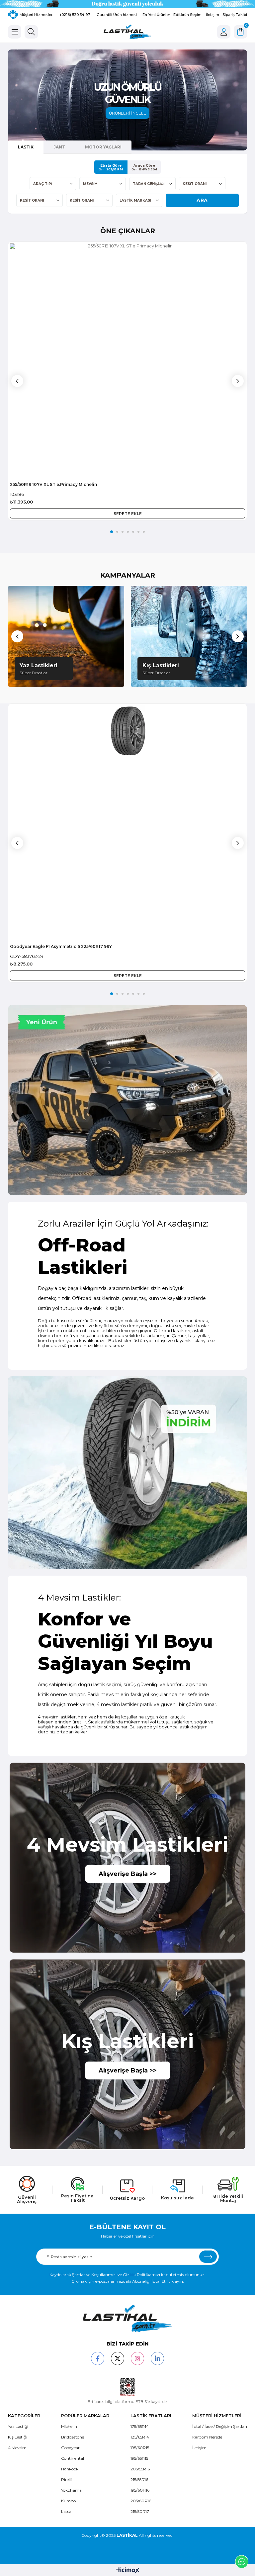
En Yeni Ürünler (156, 15)
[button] (112, 532)
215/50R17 (140, 2511)
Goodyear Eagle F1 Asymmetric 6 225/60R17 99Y (61, 946)
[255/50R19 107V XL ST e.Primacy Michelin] (127, 361)
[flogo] (127, 2318)
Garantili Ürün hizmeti (117, 15)
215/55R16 (139, 2480)
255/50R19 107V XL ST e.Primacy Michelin (53, 484)
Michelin (69, 2426)
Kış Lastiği (18, 2437)
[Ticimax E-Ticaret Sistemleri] (128, 2571)
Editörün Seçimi (188, 15)
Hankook (70, 2469)
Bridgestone (73, 2437)
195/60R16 (140, 2490)
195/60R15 (140, 2448)
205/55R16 (140, 2469)
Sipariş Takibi (235, 15)
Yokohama (71, 2490)
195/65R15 (139, 2458)
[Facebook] (98, 2358)
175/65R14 (140, 2426)
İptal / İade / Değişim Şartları (220, 2426)
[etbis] (128, 2387)
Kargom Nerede (207, 2437)
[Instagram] (137, 2358)
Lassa (66, 2511)
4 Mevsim (17, 2448)
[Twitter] (118, 2358)
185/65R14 (140, 2437)
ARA (202, 200)
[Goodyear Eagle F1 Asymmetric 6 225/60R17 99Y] (127, 823)
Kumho (68, 2501)
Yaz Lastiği (18, 2426)
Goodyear (70, 2448)
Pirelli (66, 2480)
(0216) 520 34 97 (75, 15)
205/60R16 (141, 2501)
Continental (73, 2458)
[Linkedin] (157, 2358)
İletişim (212, 15)
